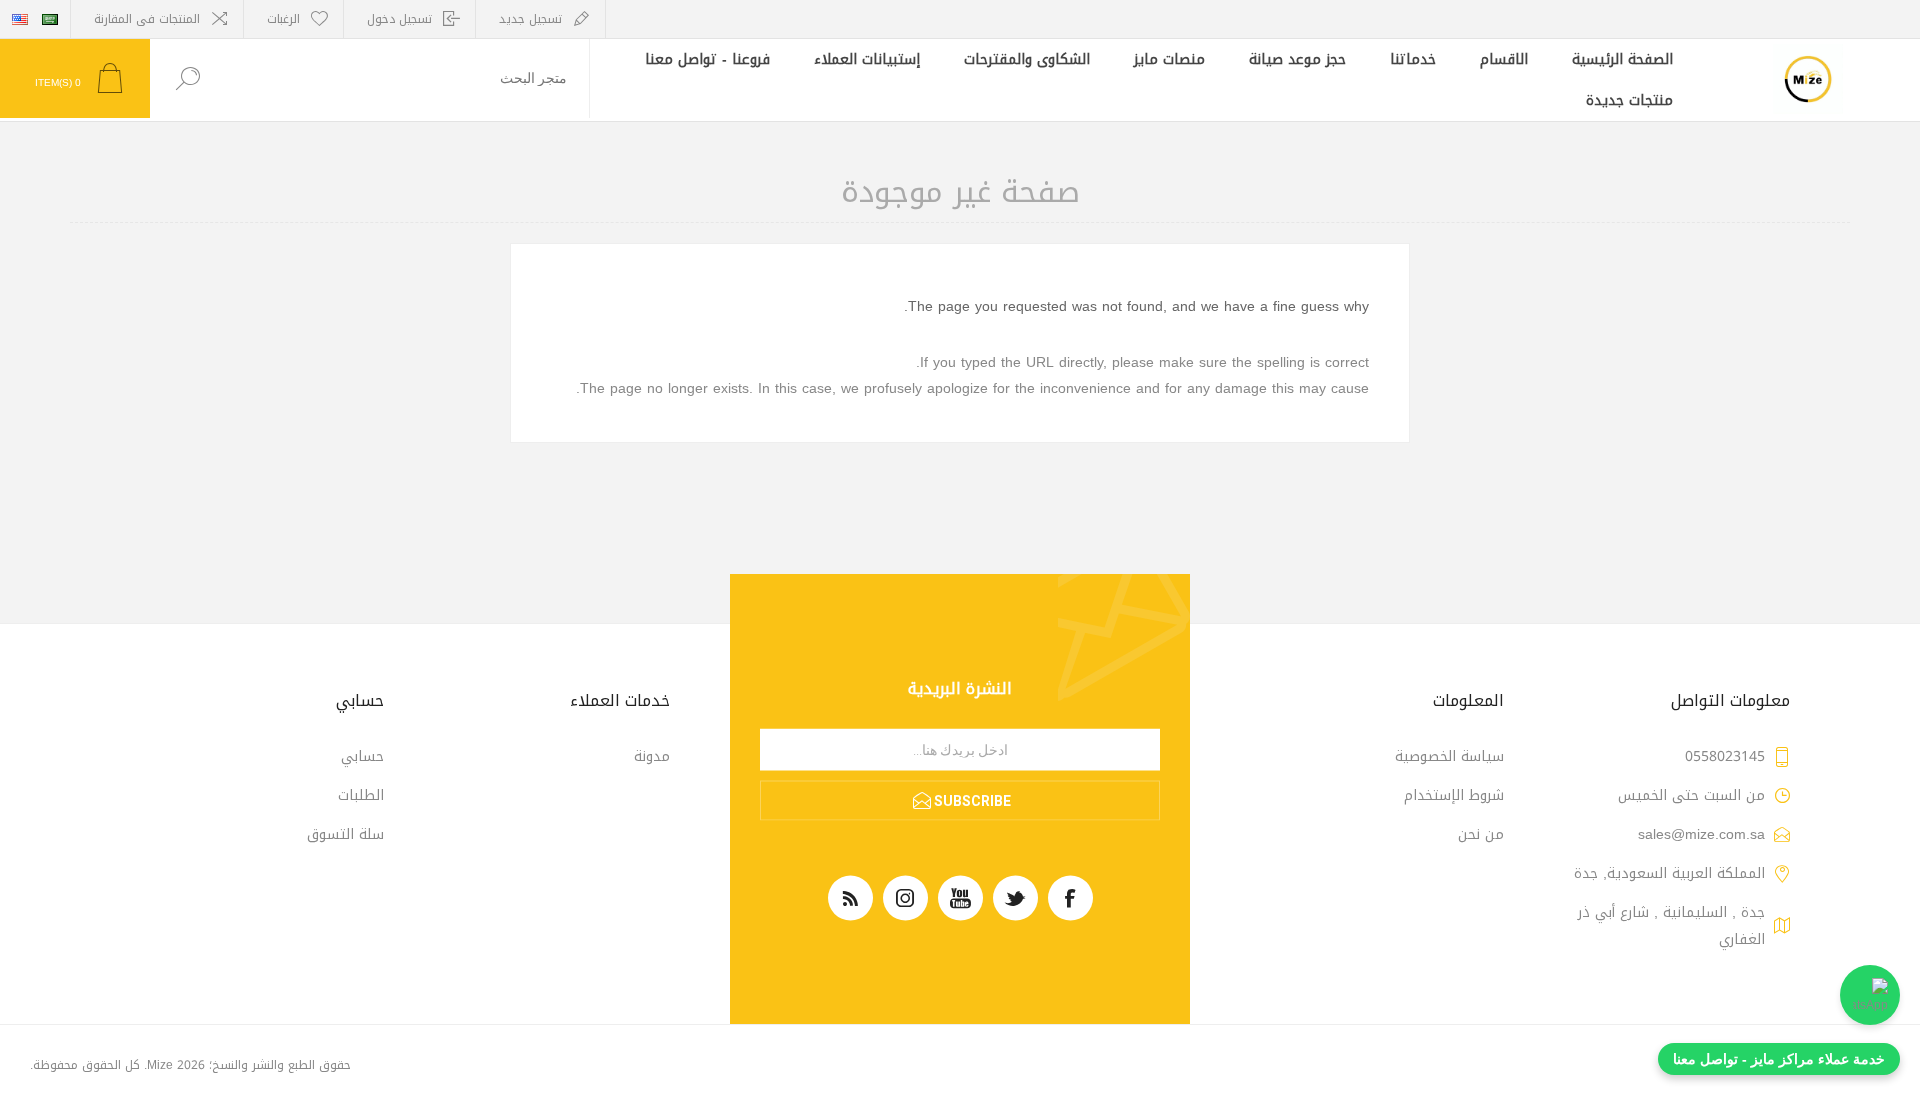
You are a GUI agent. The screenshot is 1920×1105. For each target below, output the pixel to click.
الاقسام (1504, 59)
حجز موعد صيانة (1297, 59)
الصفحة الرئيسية (1622, 59)
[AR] (50, 19)
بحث (187, 78)
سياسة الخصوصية (1449, 756)
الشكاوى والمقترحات (1027, 59)
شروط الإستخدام (1454, 795)
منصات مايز (1169, 59)
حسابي (362, 756)
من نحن (1481, 834)
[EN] (20, 19)
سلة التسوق (345, 834)
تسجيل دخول (399, 19)
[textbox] (407, 78)
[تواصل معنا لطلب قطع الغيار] (1870, 995)
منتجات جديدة (1629, 100)
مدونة (652, 756)
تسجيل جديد (530, 19)
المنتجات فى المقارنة (147, 19)
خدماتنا (1413, 59)
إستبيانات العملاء (867, 59)
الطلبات (361, 795)
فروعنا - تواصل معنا (707, 59)
